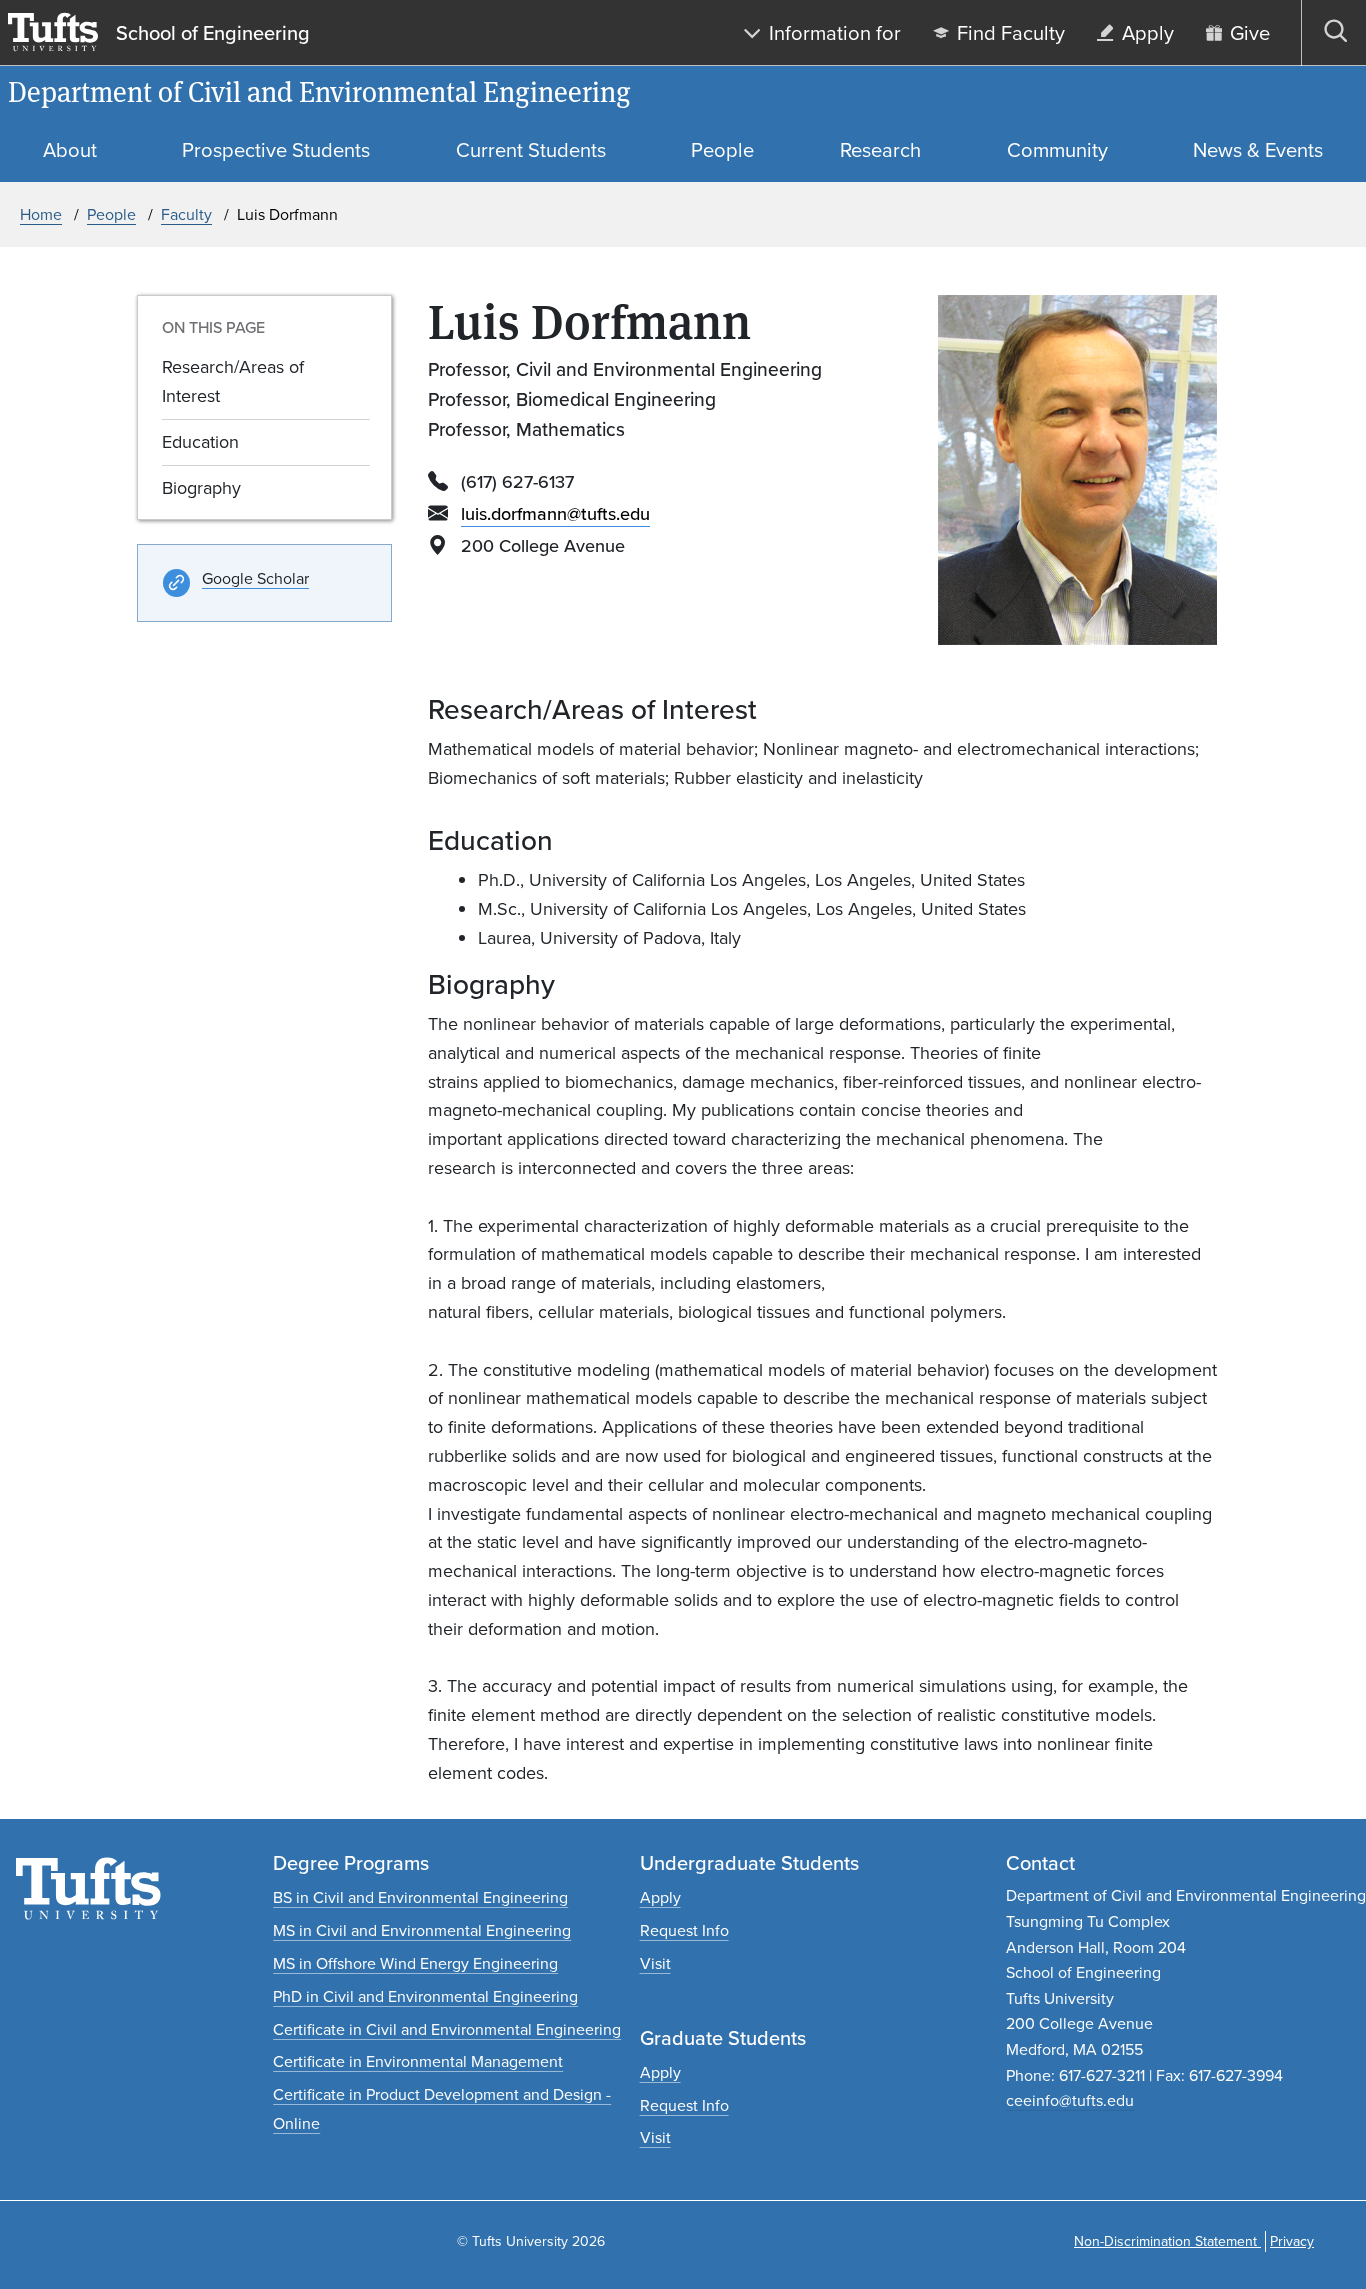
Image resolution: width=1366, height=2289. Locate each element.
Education (200, 442)
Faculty (186, 214)
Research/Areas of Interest (233, 381)
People (111, 214)
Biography (201, 488)
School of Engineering (213, 33)
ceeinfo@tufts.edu (1070, 2100)
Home (41, 214)
